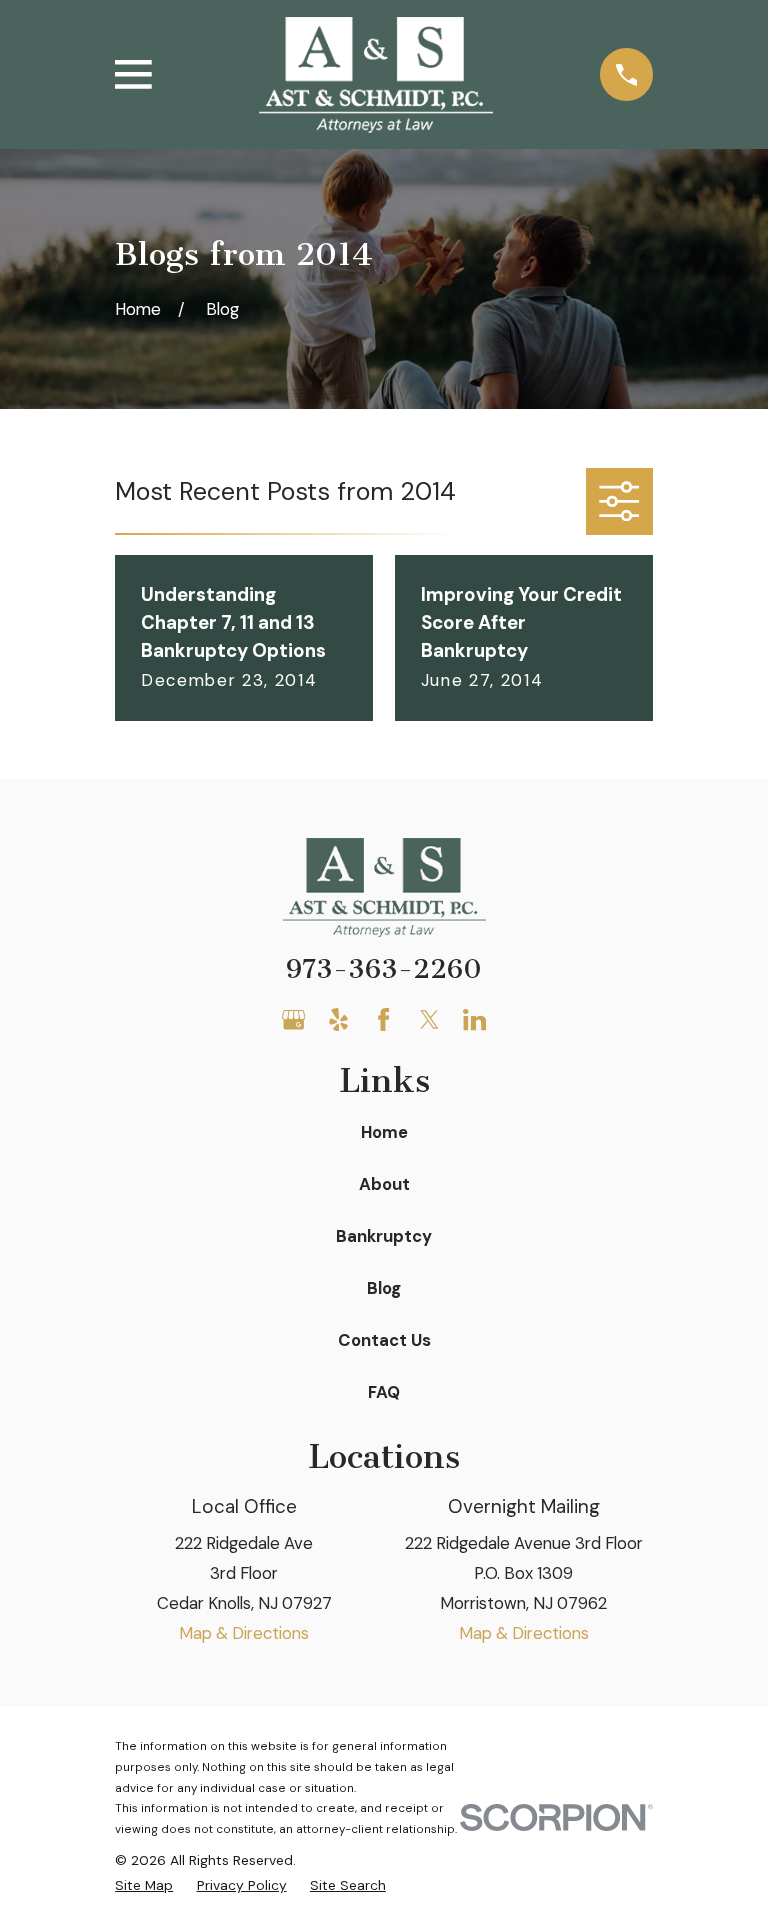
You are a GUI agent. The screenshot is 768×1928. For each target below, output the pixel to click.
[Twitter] (429, 1019)
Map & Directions (244, 1633)
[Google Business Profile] (293, 1019)
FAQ (384, 1392)
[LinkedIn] (474, 1019)
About (384, 1184)
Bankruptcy (384, 1236)
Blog (384, 1288)
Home (384, 1132)
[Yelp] (338, 1019)
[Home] (376, 75)
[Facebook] (383, 1019)
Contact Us (384, 1340)
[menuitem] (144, 1885)
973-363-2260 (384, 969)
